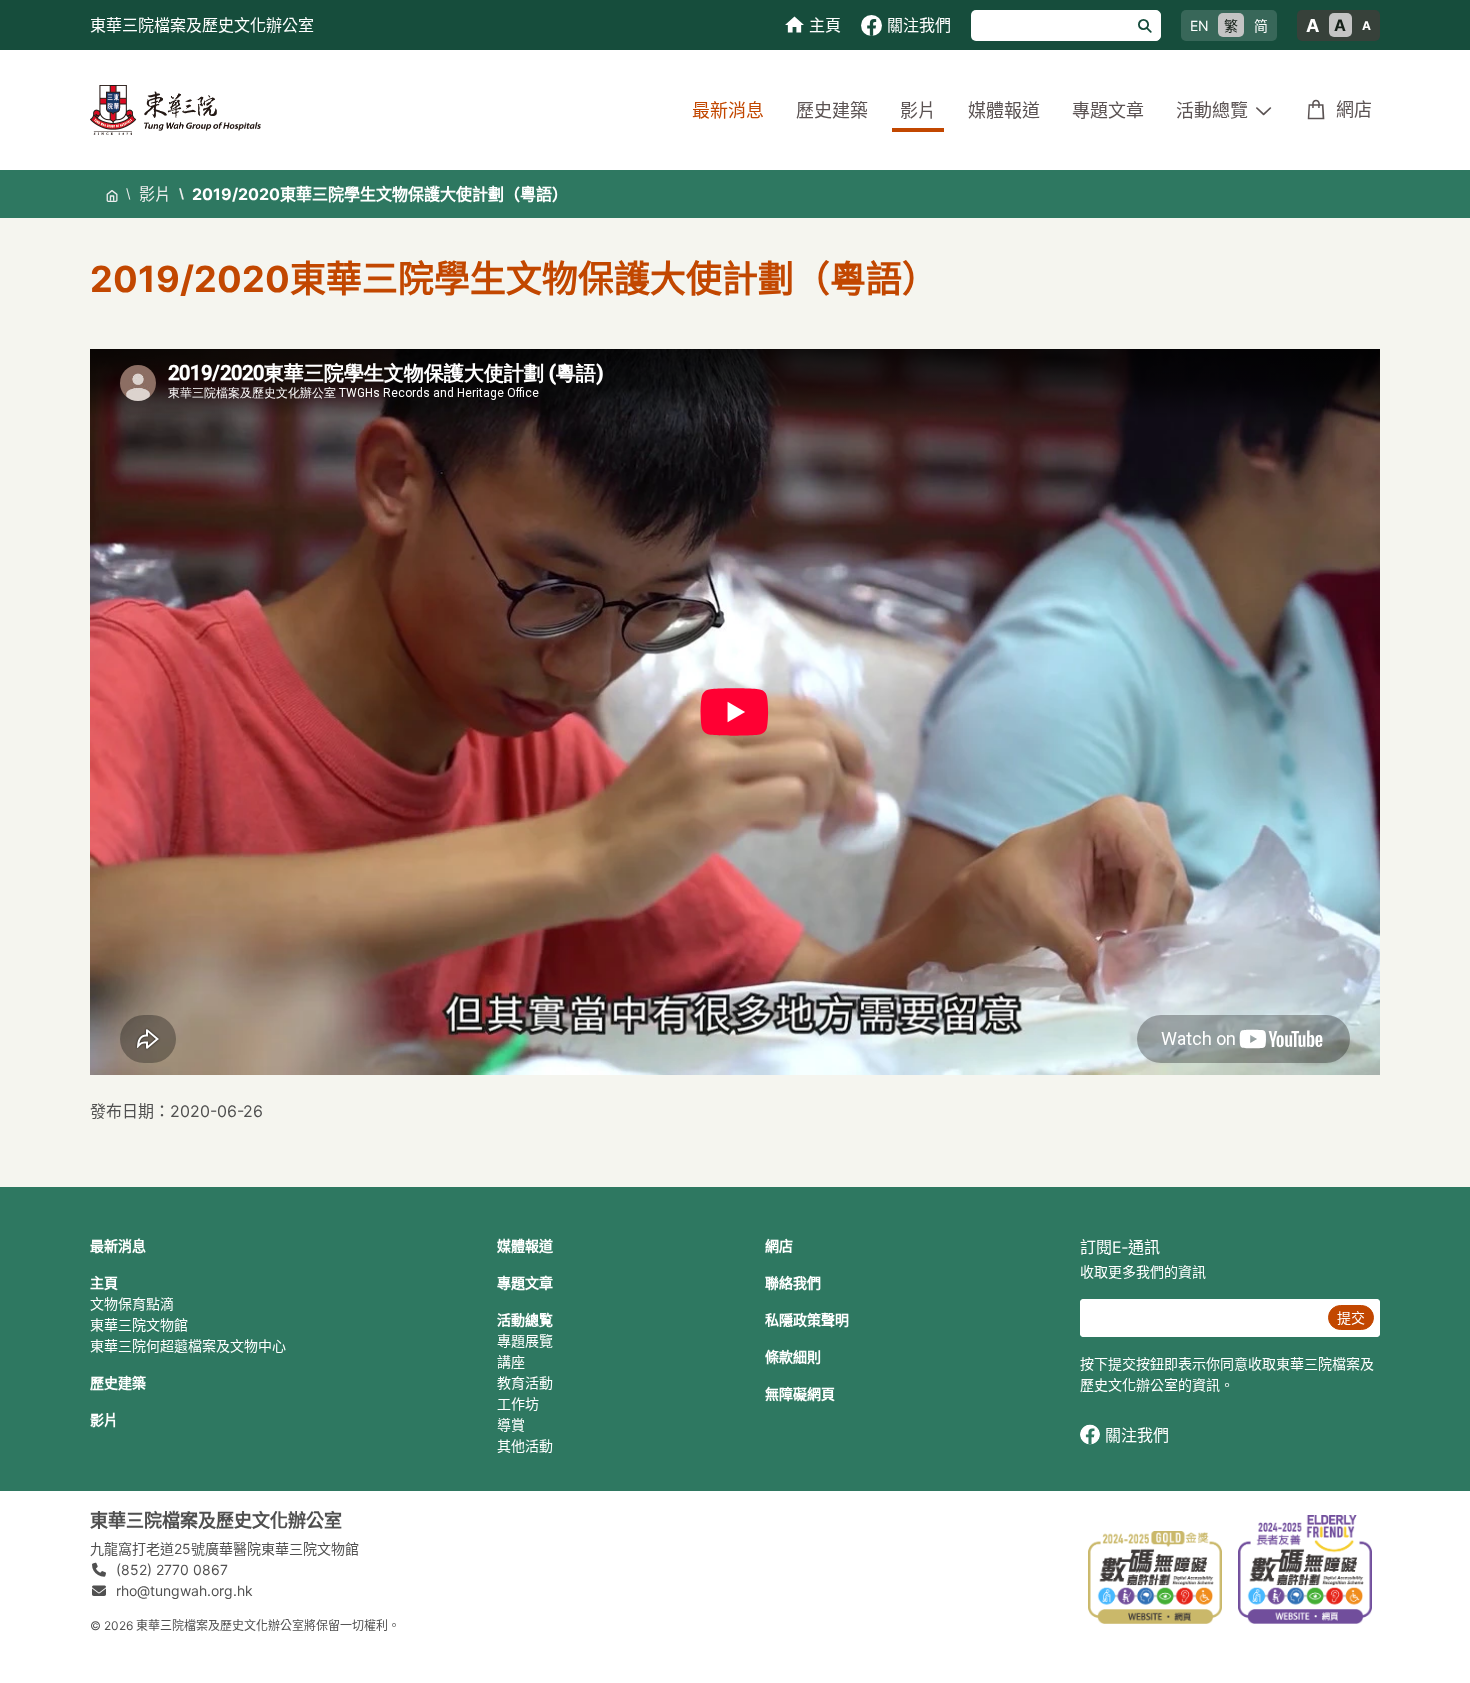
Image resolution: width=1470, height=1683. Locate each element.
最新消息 (728, 110)
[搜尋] (1145, 25)
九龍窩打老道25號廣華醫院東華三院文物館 (224, 1548)
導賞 (511, 1424)
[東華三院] (175, 108)
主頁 (104, 1282)
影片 (918, 110)
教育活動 (525, 1382)
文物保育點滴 (132, 1303)
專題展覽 (525, 1340)
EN (1199, 25)
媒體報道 (1004, 110)
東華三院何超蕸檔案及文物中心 (188, 1345)
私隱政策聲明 (807, 1319)
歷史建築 (832, 110)
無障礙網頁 (800, 1393)
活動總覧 (525, 1319)
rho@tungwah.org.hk (184, 1590)
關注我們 (1137, 1435)
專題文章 (1108, 110)
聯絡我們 (793, 1282)
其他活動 (525, 1445)
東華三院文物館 (139, 1324)
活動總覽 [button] (1212, 110)
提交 (1351, 1317)
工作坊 (518, 1403)
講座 (511, 1361)
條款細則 (793, 1356)
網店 (1354, 109)
